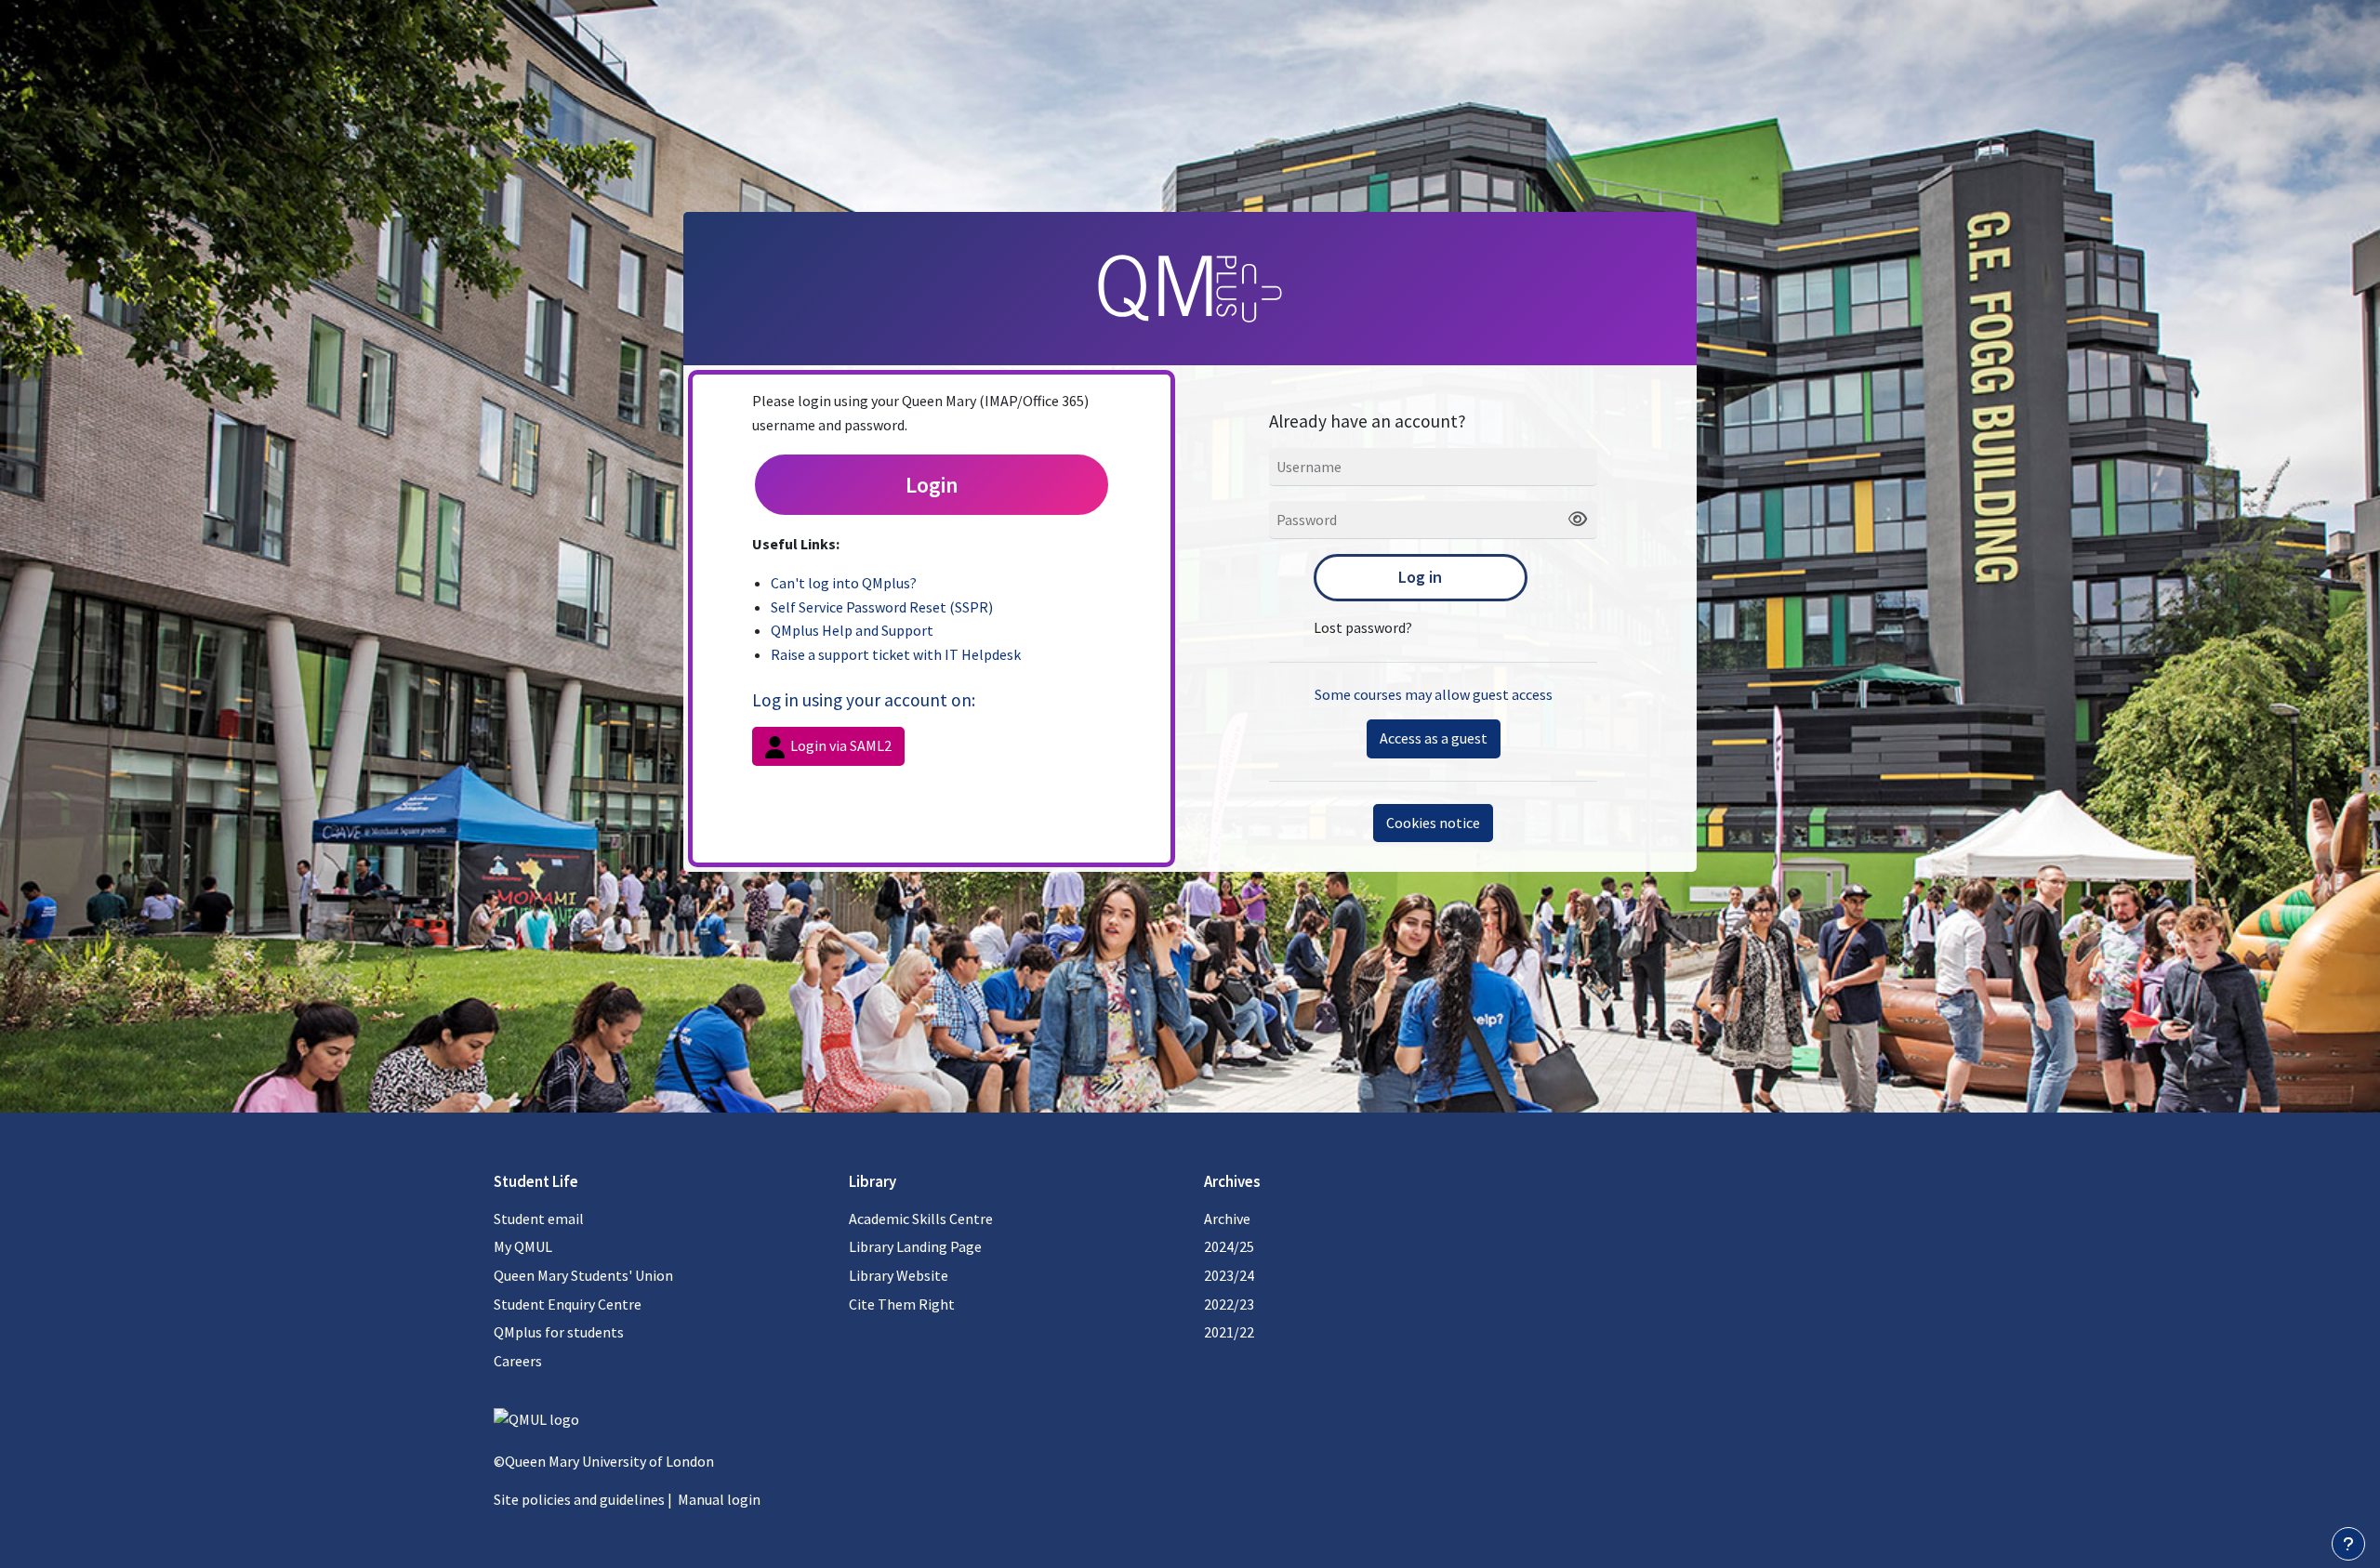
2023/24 (1229, 1275)
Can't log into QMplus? (844, 583)
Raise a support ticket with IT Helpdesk (896, 654)
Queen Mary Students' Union (583, 1275)
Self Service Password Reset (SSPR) (882, 607)
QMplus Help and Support (852, 630)
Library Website (899, 1275)
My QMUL (523, 1246)
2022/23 (1229, 1304)
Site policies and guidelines (579, 1499)
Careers (518, 1361)
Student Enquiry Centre (568, 1304)
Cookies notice (1433, 823)
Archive (1227, 1219)
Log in (1420, 577)
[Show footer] (2348, 1544)
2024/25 (1229, 1246)
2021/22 (1229, 1332)
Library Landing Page (915, 1246)
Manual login (719, 1499)
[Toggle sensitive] (1571, 520)
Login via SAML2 (840, 745)
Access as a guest (1434, 738)
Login (932, 485)
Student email (539, 1219)
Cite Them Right (902, 1304)
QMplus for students (559, 1332)
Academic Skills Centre (921, 1219)
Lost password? (1363, 627)
